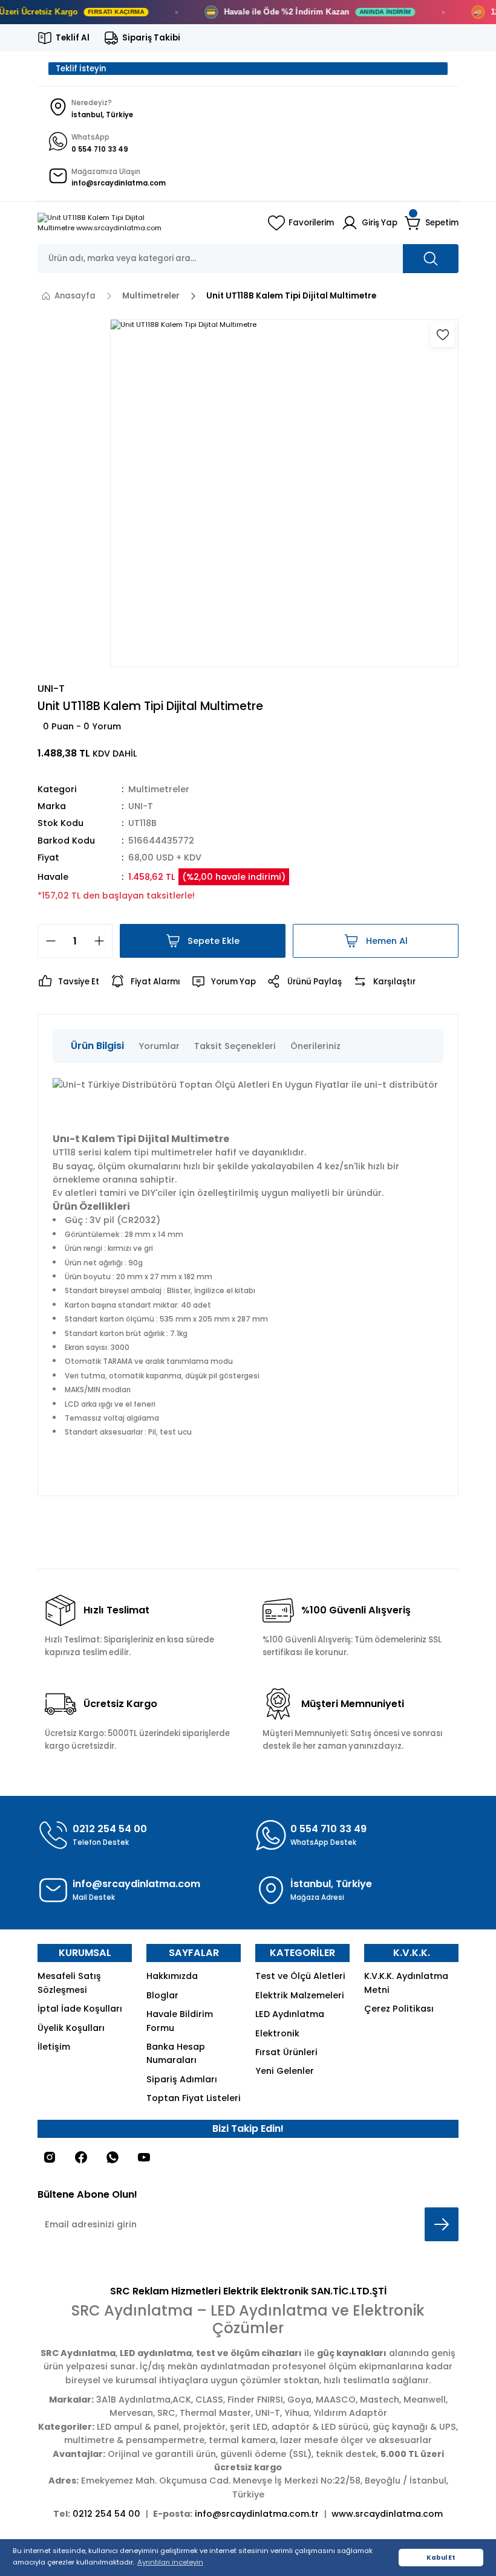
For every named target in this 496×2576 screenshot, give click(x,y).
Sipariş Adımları (182, 2079)
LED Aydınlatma (290, 2014)
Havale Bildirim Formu (180, 2021)
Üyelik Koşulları (71, 2028)
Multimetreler (159, 789)
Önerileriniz (315, 1046)
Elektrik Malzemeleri (300, 1995)
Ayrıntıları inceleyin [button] (170, 2562)
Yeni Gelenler (285, 2071)
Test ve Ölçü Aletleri (300, 1976)
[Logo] (145, 223)
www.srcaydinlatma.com (387, 2514)
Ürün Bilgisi (97, 1046)
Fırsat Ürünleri (286, 2052)
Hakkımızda (172, 1976)
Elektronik (277, 2033)
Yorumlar (159, 1046)
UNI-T (141, 806)
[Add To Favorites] (443, 335)
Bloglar (162, 1995)
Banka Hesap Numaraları (176, 2053)
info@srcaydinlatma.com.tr (257, 2514)
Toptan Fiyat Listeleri (194, 2098)
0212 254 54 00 (106, 2514)
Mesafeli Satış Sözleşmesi (69, 1983)
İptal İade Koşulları (80, 2009)
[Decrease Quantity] (47, 941)
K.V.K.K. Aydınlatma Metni (406, 1983)
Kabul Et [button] (441, 2558)
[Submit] (442, 2224)
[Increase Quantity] (103, 941)
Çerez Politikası (399, 2009)
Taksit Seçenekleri (235, 1046)
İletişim (54, 2047)
